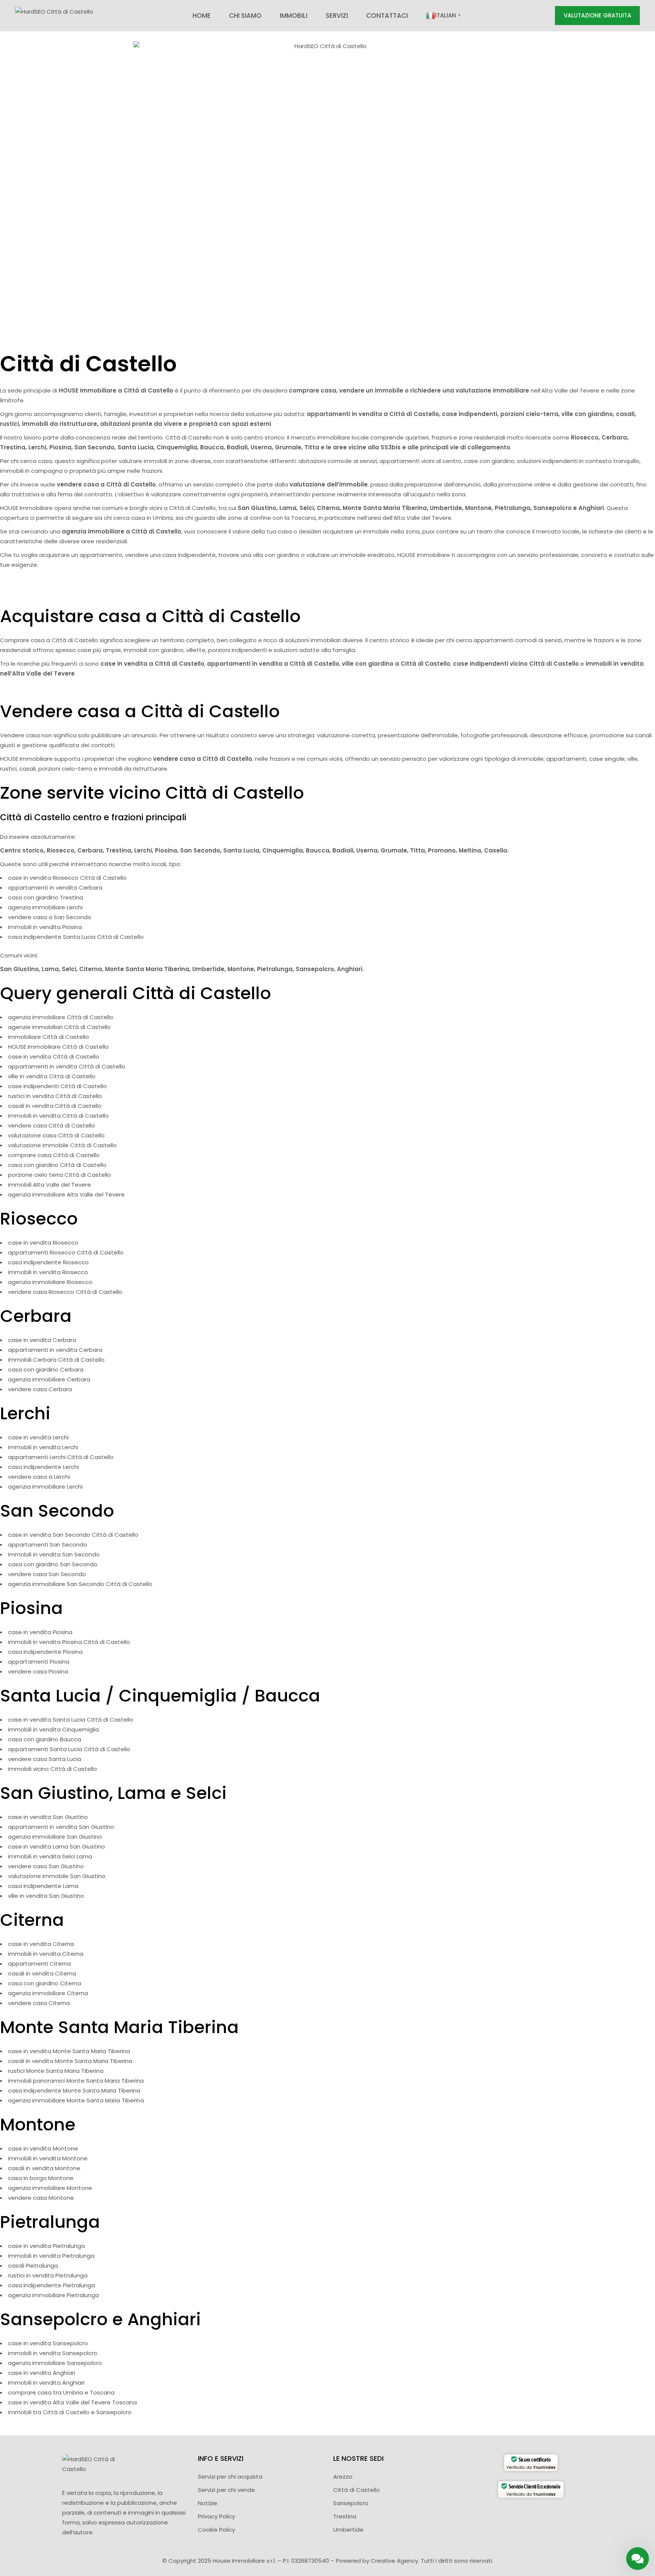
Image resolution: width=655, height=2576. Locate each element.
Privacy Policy (216, 2516)
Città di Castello (356, 2490)
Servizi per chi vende (226, 2490)
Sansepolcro (351, 2503)
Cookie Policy (216, 2530)
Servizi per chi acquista (230, 2477)
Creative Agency (394, 2561)
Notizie (208, 2503)
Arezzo (343, 2477)
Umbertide (348, 2530)
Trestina (345, 2516)
